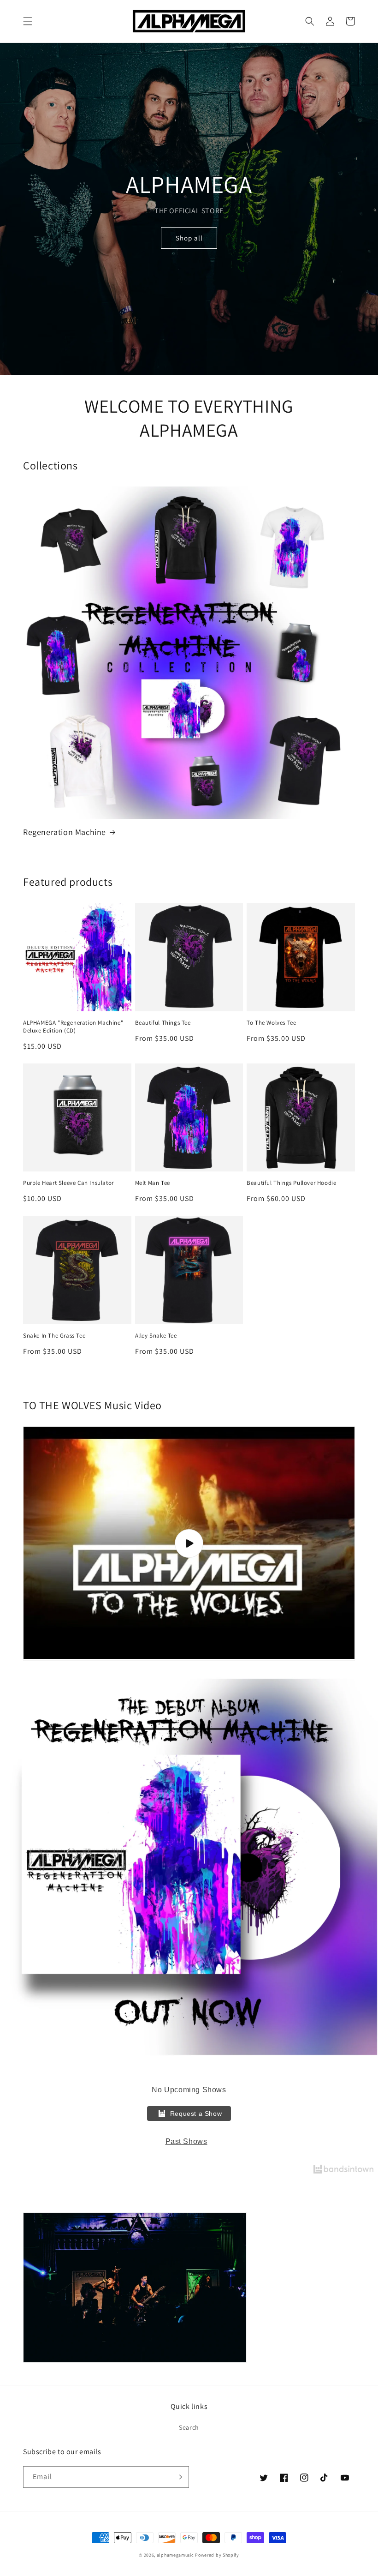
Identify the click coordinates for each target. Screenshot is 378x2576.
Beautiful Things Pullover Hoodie (291, 1183)
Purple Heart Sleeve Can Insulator (68, 1183)
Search (189, 2427)
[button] (28, 21)
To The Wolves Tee (271, 1023)
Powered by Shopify (217, 2555)
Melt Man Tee (153, 1183)
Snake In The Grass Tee (54, 1336)
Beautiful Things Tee (163, 1023)
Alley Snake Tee (156, 1336)
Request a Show (196, 2114)
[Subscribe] (178, 2477)
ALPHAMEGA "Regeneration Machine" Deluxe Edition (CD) (73, 1027)
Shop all (189, 238)
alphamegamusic (175, 2555)
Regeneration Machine (65, 832)
